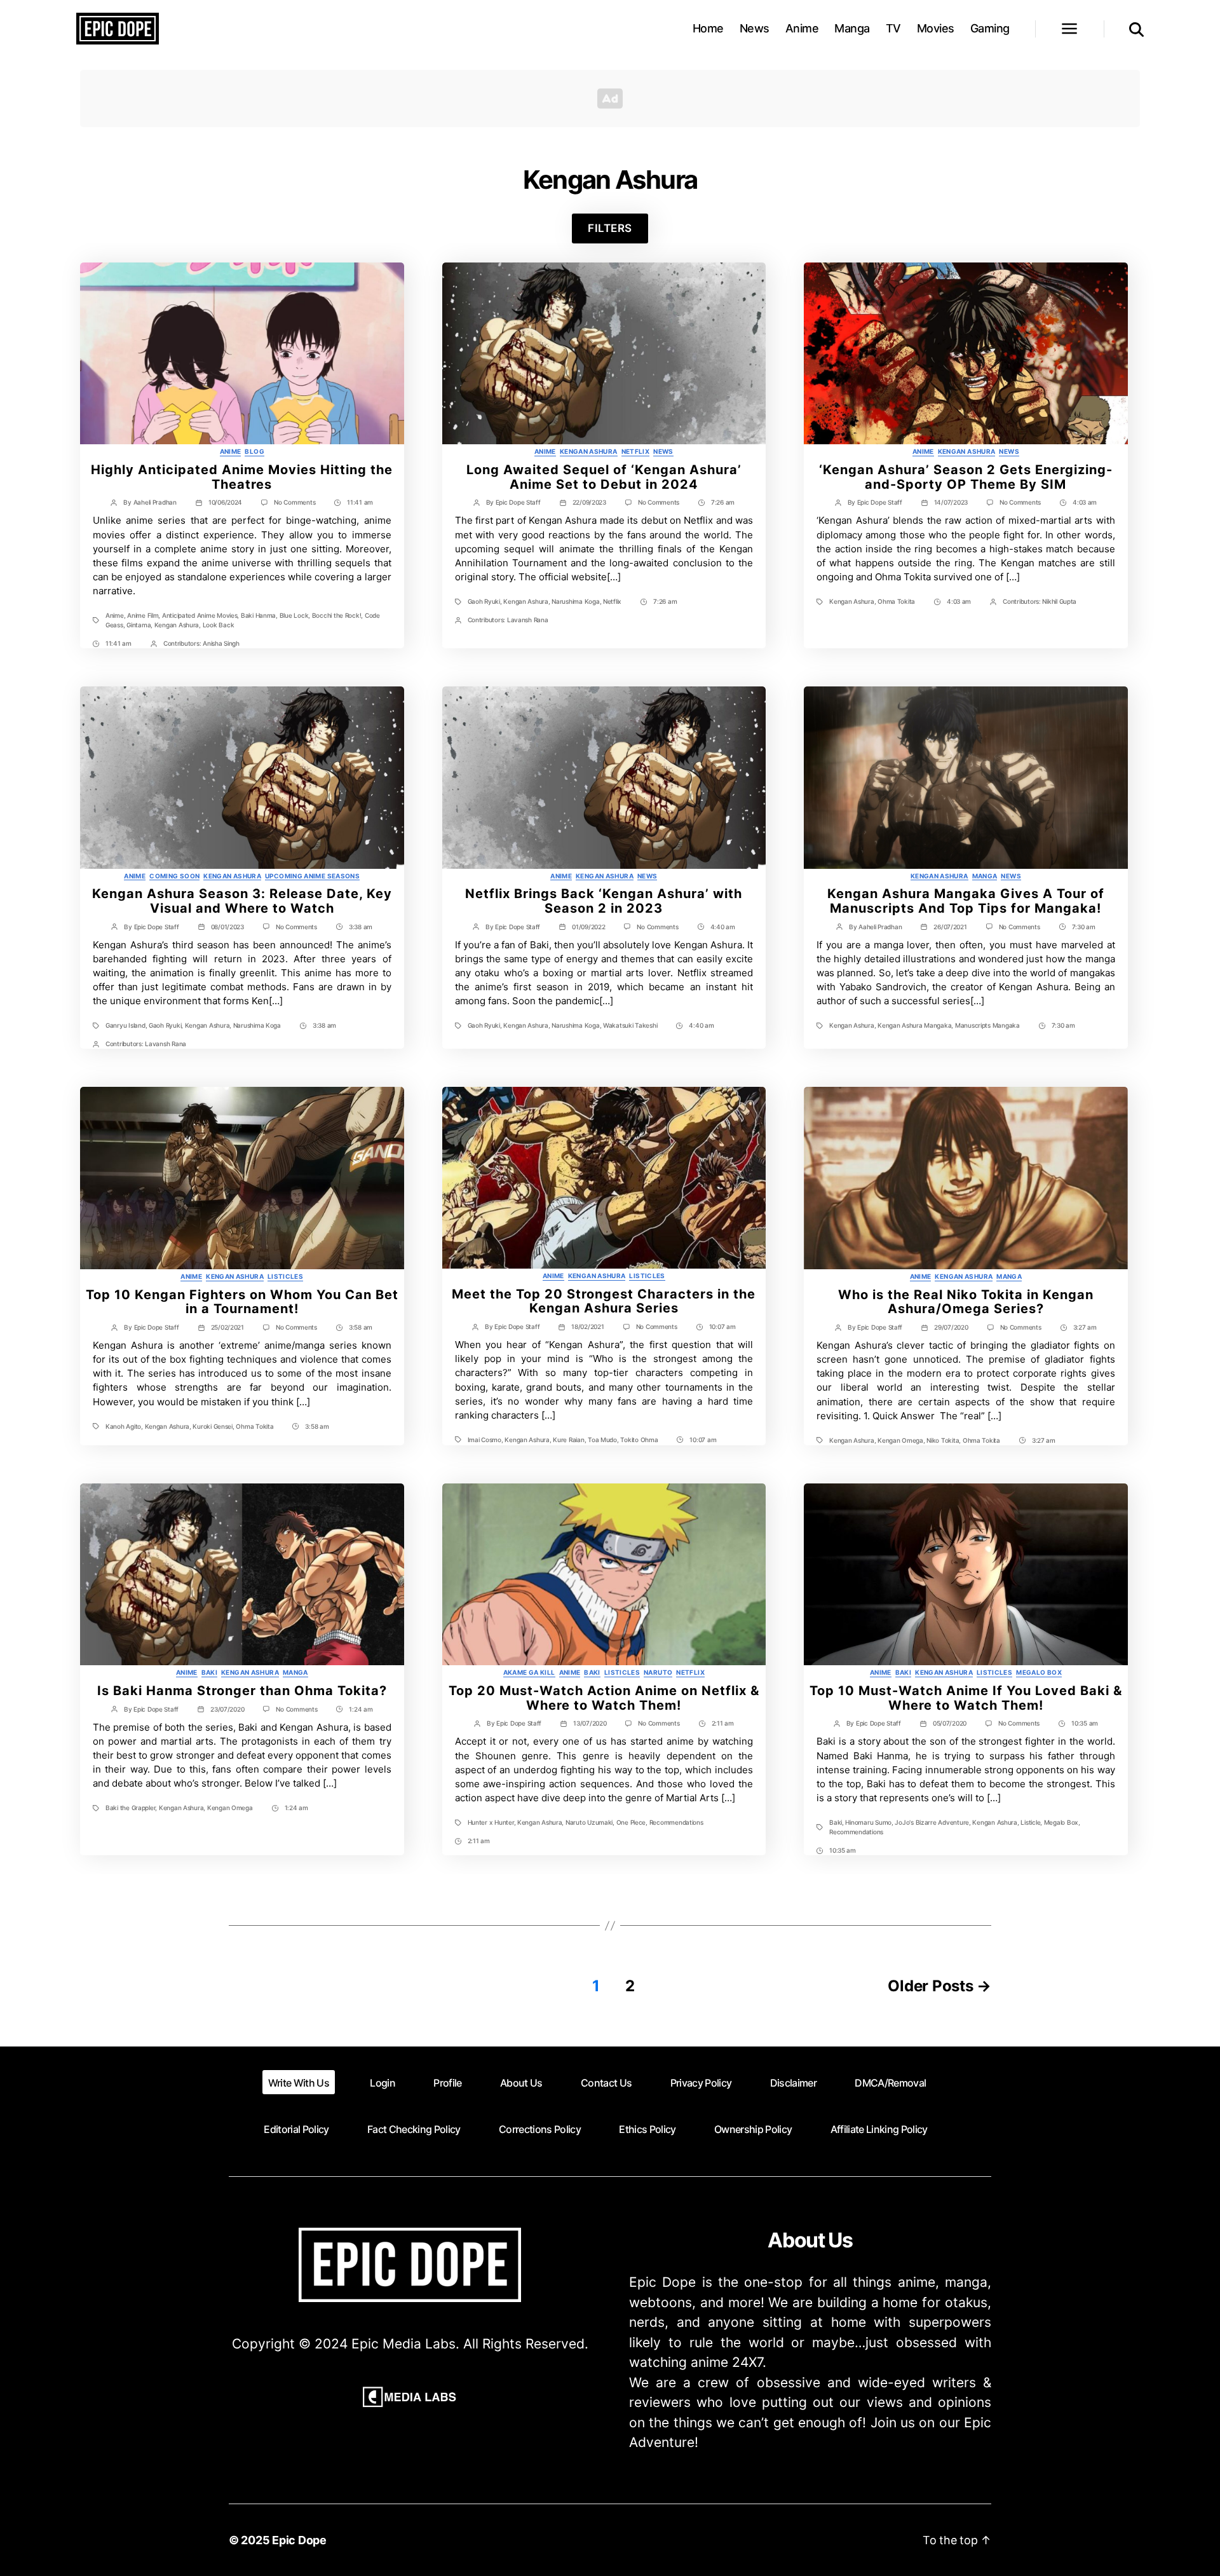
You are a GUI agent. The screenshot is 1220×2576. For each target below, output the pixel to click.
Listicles (285, 1276)
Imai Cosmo (485, 1440)
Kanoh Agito (123, 1426)
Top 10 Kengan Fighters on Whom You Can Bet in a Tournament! (242, 1302)
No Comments (295, 502)
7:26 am (723, 502)
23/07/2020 (227, 1709)
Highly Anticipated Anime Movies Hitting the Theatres (242, 477)
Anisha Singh (221, 643)
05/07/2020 (950, 1723)
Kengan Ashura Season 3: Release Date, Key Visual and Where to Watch (242, 901)
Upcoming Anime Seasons (312, 876)
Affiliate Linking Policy (879, 2129)
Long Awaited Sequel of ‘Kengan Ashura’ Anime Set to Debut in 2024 (604, 477)
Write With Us (299, 2083)
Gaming (990, 28)
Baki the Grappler (130, 1808)
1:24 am (361, 1709)
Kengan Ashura (177, 625)
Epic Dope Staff (518, 502)
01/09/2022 (588, 927)
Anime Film (143, 615)
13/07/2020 (590, 1723)
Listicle (1030, 1822)
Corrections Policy (540, 2129)
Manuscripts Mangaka (987, 1025)
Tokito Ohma (639, 1440)
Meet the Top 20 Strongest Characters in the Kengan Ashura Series (604, 1301)
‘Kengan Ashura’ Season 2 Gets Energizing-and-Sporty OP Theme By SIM (966, 477)
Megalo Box (1039, 1672)
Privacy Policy (701, 2083)
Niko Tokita (943, 1440)
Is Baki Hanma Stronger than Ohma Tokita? (242, 1691)
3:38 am (361, 927)
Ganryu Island (125, 1025)
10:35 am (1085, 1723)
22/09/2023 (589, 502)
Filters (610, 228)
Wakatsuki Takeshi (630, 1025)
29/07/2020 (951, 1327)
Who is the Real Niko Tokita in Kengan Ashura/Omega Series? (966, 1302)
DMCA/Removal (890, 2083)
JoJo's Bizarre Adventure (932, 1822)
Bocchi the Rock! (337, 615)
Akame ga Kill (529, 1672)
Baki (209, 1672)
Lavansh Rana (528, 620)
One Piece (631, 1822)
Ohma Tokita (896, 601)
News (755, 28)
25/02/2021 (227, 1327)
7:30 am (1084, 927)
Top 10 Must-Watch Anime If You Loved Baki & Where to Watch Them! (966, 1698)
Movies (936, 28)
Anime (802, 28)
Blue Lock (294, 615)
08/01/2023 (227, 927)
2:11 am (723, 1723)
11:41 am (360, 502)
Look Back (219, 625)
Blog (254, 451)
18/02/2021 (587, 1326)
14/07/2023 (951, 502)
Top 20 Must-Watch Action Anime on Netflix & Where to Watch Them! (604, 1698)
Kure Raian (568, 1440)
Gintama (139, 625)
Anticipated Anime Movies (200, 615)
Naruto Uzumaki (589, 1822)
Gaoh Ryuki (484, 601)
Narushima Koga (575, 601)
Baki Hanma (258, 615)
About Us (521, 2083)
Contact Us (606, 2083)
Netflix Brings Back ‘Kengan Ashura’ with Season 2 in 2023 (604, 901)
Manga (852, 28)
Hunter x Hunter (491, 1822)
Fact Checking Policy (414, 2129)
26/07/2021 (950, 927)
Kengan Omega (900, 1440)
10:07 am (722, 1326)
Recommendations (676, 1822)
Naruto (658, 1672)
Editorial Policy (296, 2129)
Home (708, 28)
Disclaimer (793, 2083)
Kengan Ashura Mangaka (914, 1025)
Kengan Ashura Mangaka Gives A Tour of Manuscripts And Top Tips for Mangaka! (966, 901)
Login (383, 2083)
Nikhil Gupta (1059, 601)
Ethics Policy (647, 2129)
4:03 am (1085, 502)
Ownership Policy (753, 2129)
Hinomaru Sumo (868, 1822)
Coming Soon (174, 876)
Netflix (636, 451)
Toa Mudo (602, 1440)
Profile (447, 2083)
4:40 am (723, 927)
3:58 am (361, 1327)
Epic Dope (299, 2540)
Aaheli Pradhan (155, 502)
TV (893, 28)
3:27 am (1085, 1327)
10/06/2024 (225, 502)
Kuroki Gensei (213, 1426)
